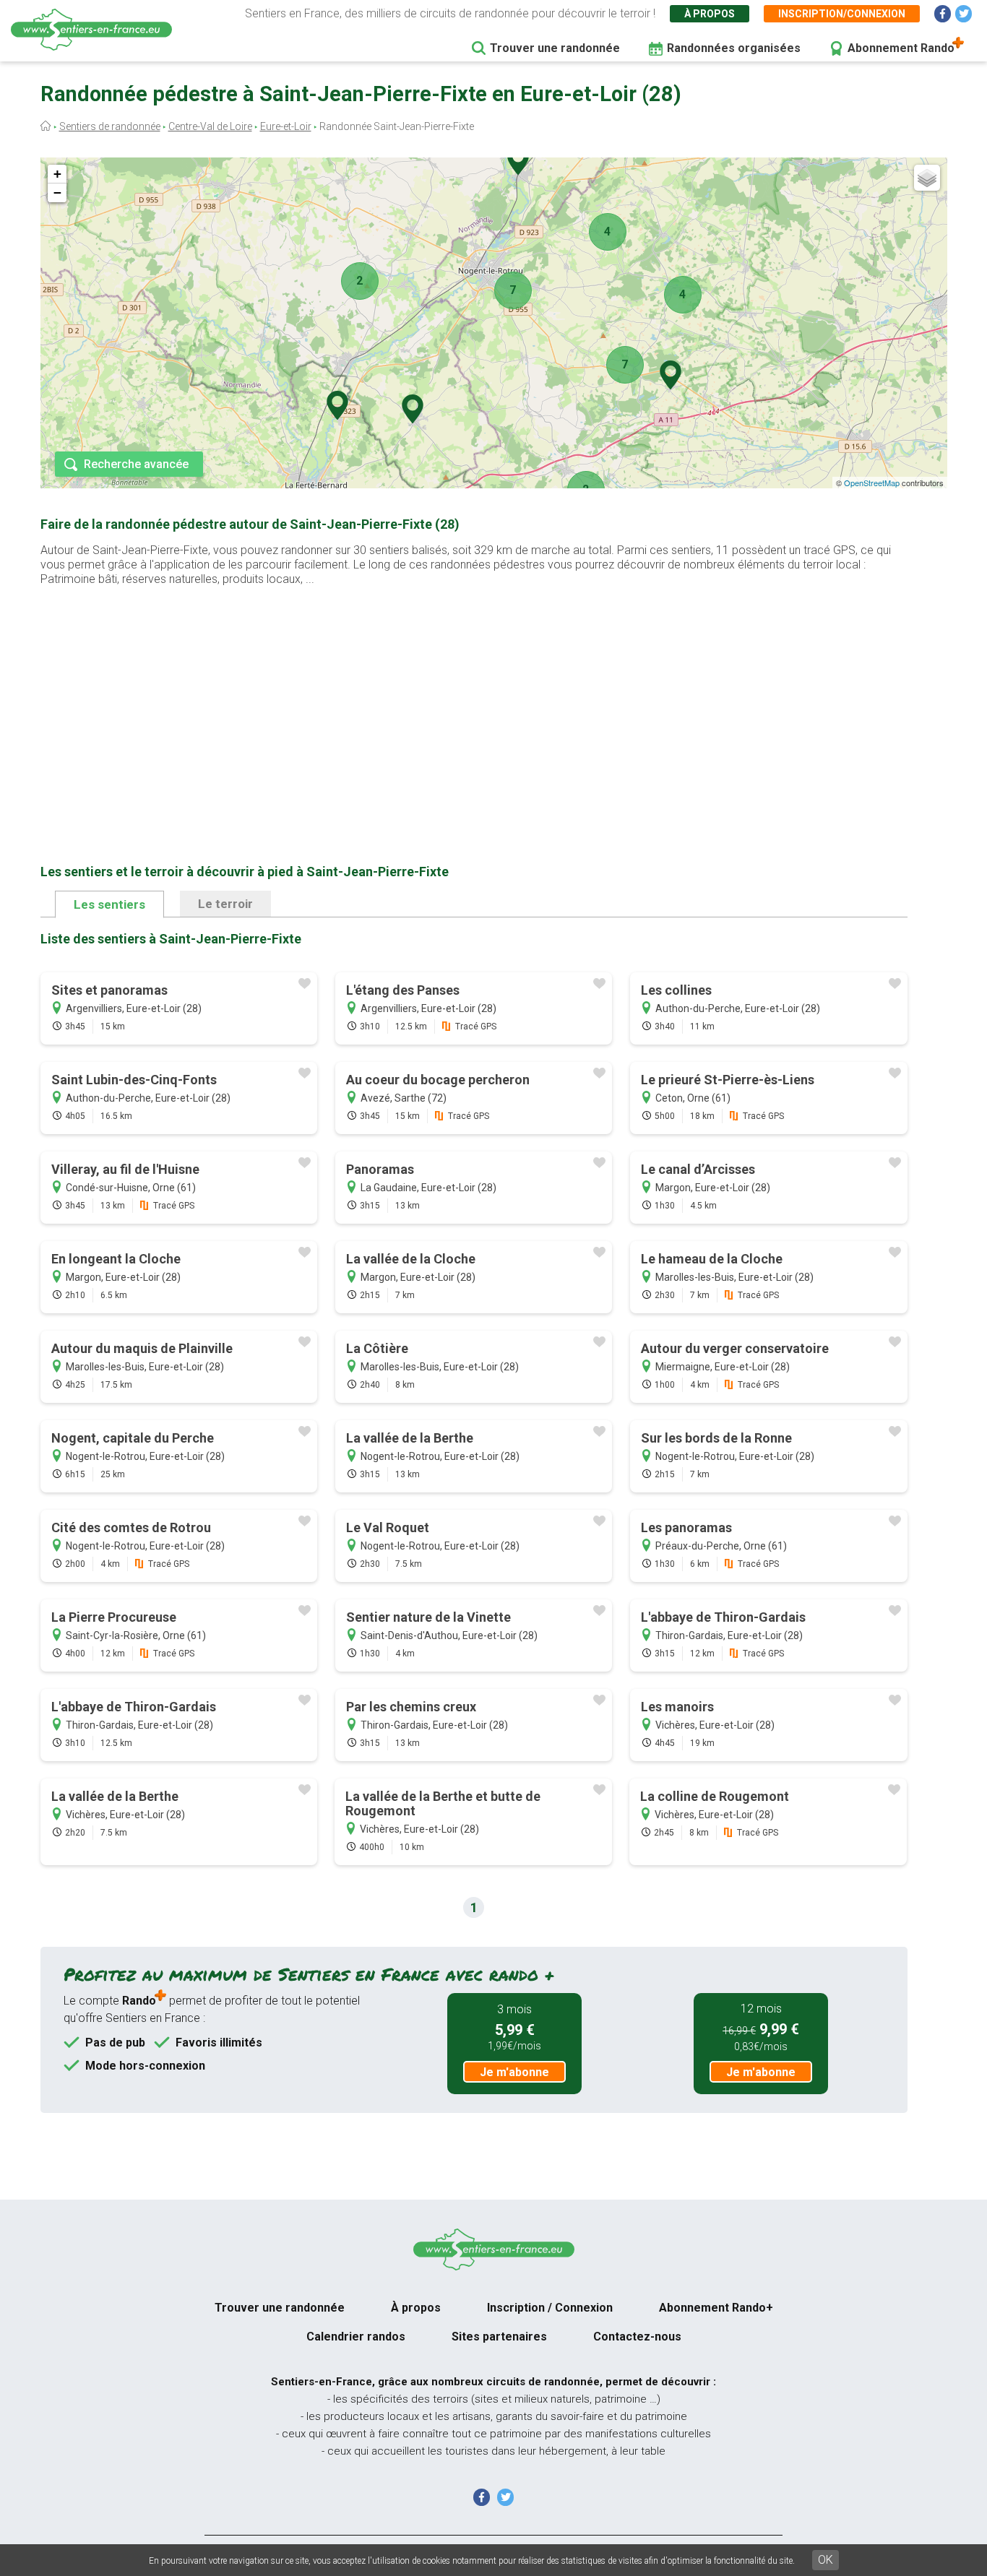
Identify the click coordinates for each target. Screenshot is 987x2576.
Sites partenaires (499, 2337)
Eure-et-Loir (286, 126)
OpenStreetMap (872, 483)
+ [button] (57, 174)
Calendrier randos (356, 2337)
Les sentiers (109, 904)
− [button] (57, 193)
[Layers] (927, 178)
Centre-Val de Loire (210, 126)
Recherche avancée (136, 464)
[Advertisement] (474, 702)
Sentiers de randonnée (110, 126)
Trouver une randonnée (555, 48)
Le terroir (225, 904)
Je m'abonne (514, 2072)
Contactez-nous (637, 2337)
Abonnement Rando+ (716, 2308)
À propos (710, 14)
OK (826, 2560)
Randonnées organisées (734, 48)
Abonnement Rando (901, 48)
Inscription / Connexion (550, 2308)
